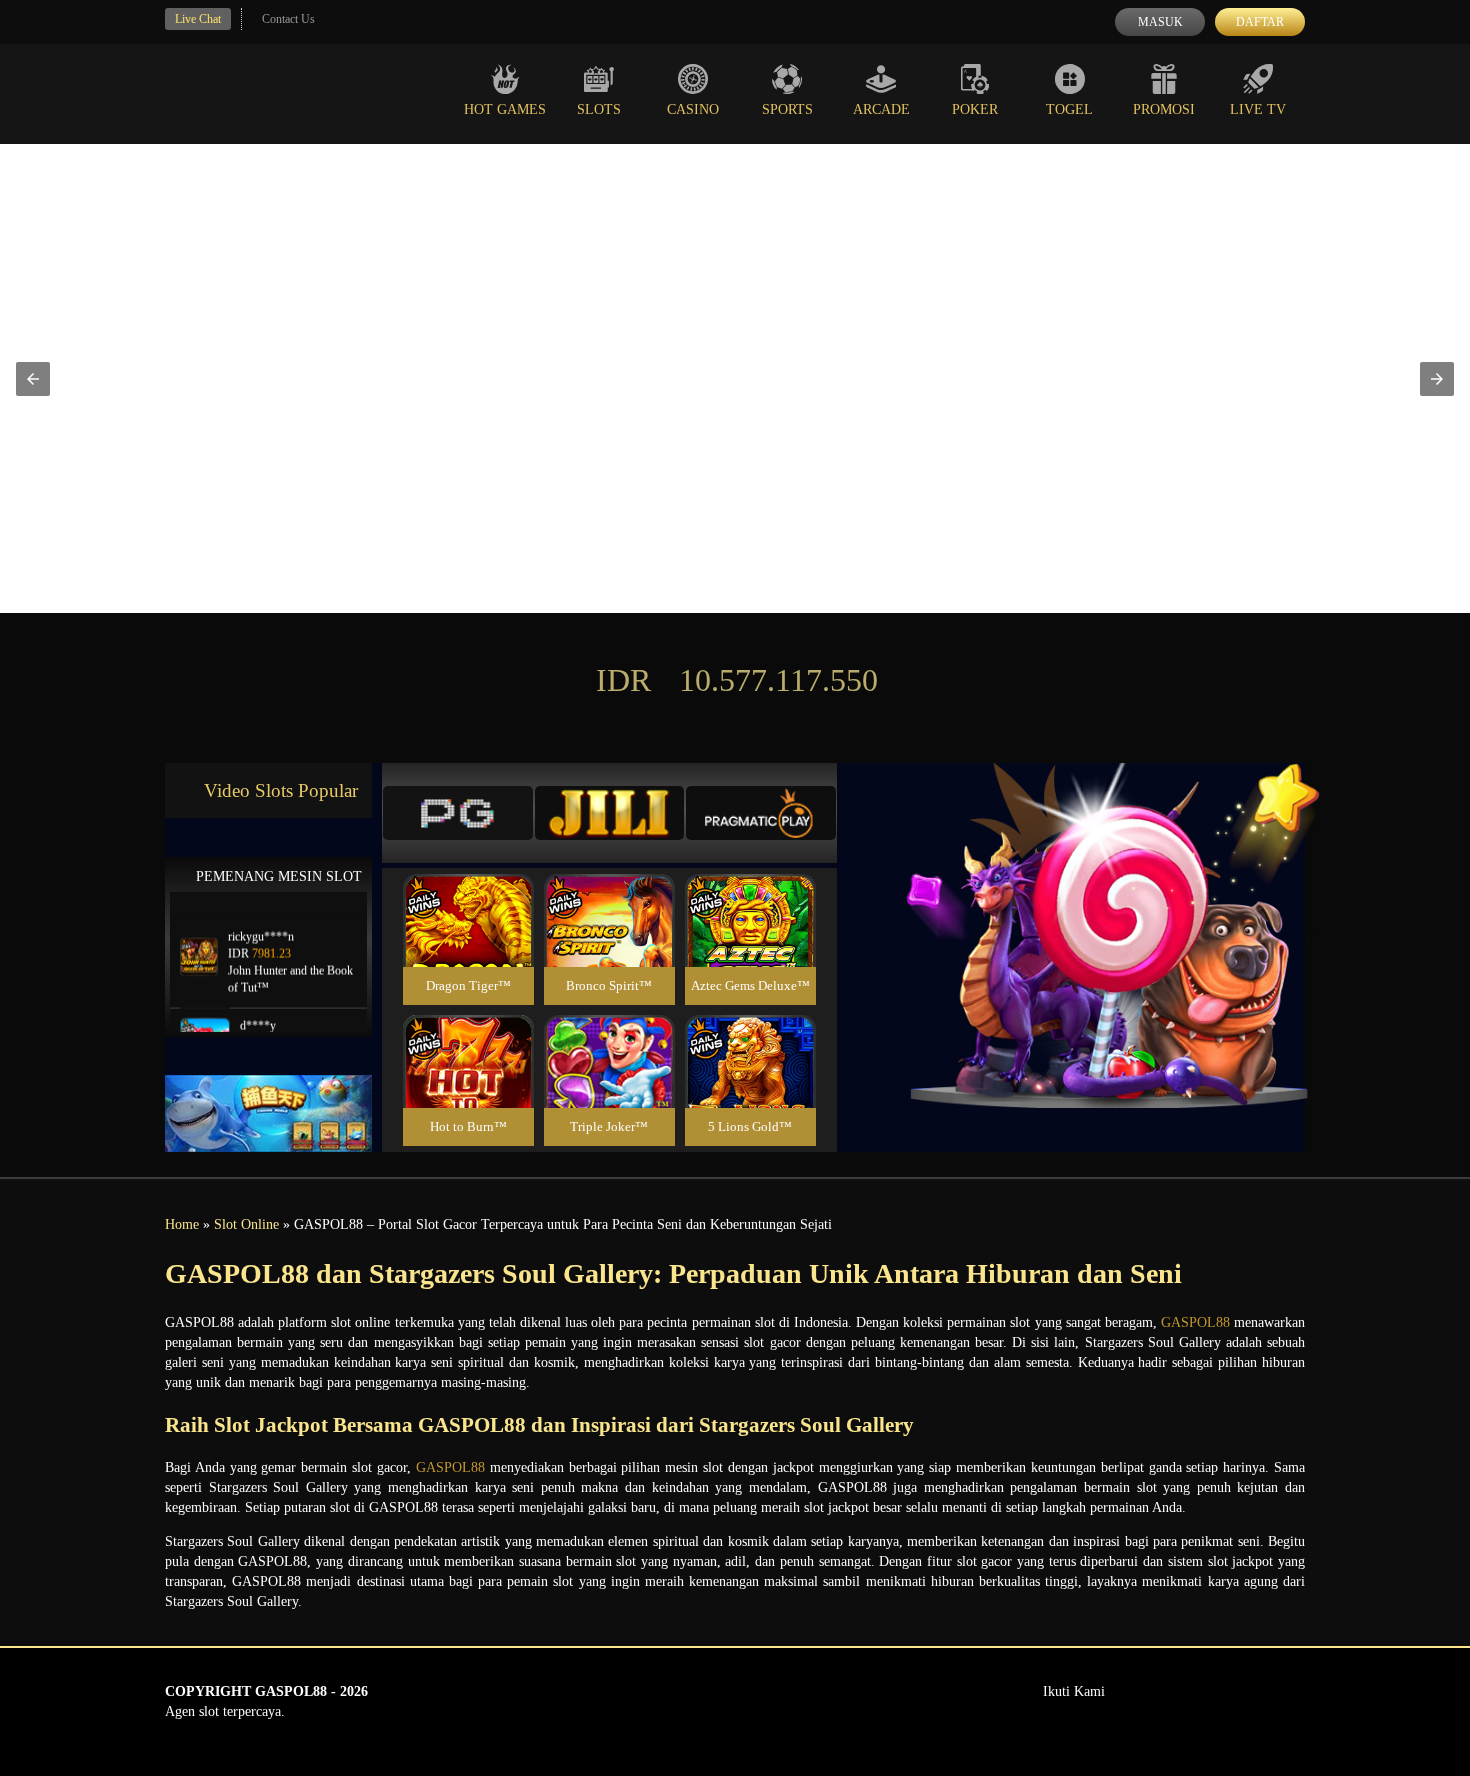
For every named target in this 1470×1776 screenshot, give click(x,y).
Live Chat (198, 19)
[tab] (458, 813)
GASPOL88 (1195, 1322)
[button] (33, 379)
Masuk (1160, 22)
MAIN (468, 942)
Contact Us (288, 19)
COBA (468, 896)
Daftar (1260, 22)
